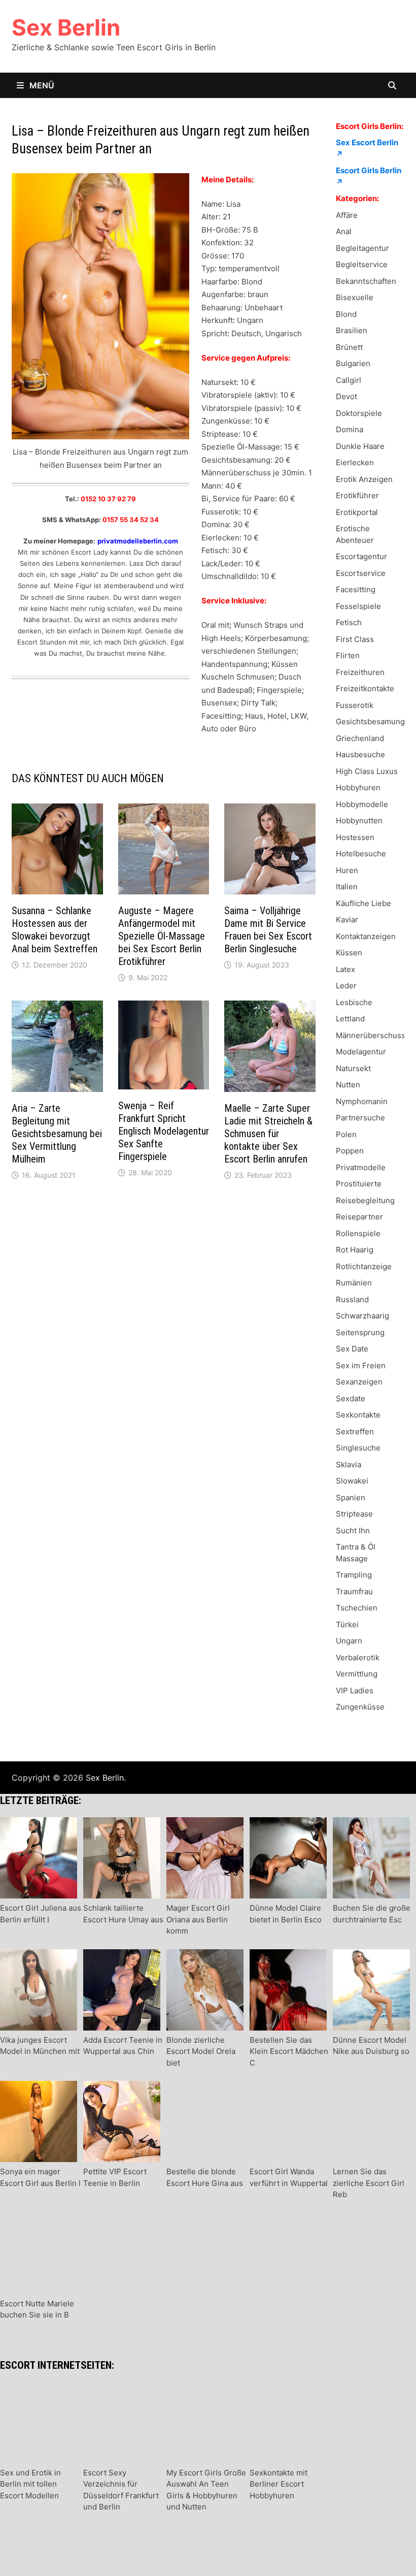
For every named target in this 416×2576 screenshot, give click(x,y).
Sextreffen (355, 1431)
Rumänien (354, 1283)
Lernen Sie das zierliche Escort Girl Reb (369, 2183)
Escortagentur (361, 556)
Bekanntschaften (366, 281)
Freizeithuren (360, 672)
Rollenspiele (358, 1233)
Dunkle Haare (360, 446)
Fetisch (349, 622)
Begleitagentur (362, 248)
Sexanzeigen (359, 1382)
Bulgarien (353, 363)
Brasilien (352, 330)
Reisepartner (359, 1217)
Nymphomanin (362, 1101)
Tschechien (357, 1608)
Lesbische (354, 1002)
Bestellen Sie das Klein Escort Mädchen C (289, 2051)
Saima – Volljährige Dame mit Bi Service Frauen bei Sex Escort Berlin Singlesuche (268, 930)
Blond (346, 314)
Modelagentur (361, 1052)
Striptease (354, 1514)
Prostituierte (359, 1184)
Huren (347, 870)
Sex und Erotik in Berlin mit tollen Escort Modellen (30, 2484)
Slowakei (352, 1481)
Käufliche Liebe (363, 903)
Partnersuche (360, 1118)
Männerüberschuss (371, 1035)
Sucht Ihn (353, 1531)
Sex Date (352, 1349)
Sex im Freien (361, 1365)
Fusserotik (355, 705)
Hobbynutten (359, 820)
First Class (355, 639)
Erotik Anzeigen (364, 479)
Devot (346, 396)
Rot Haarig (355, 1250)
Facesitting (356, 589)
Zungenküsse (360, 1707)
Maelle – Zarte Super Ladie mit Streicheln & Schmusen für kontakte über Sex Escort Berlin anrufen (268, 1134)
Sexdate (351, 1398)
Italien (347, 887)
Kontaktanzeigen (366, 936)
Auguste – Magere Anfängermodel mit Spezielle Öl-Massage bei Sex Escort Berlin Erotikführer (162, 936)
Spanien (351, 1498)
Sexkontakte (358, 1415)
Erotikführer (357, 495)
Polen (346, 1134)
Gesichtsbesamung (370, 721)
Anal (344, 231)
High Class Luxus (367, 771)
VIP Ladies (355, 1690)
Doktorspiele (359, 413)
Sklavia (349, 1464)
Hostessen (355, 837)
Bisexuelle (355, 297)
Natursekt (353, 1068)
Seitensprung (360, 1332)
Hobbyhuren (358, 787)
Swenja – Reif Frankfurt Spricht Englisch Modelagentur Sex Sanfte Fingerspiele (164, 1131)
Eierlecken (355, 462)
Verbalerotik (358, 1657)
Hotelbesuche (361, 854)
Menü (41, 85)
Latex (345, 969)
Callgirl (349, 380)
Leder (346, 986)
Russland (352, 1299)
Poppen (350, 1151)
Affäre (347, 215)
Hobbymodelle (362, 804)
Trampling (354, 1575)
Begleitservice (362, 264)
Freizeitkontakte (365, 688)
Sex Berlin (66, 27)
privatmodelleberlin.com (138, 541)
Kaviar (347, 920)
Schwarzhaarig (362, 1316)
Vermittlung (357, 1674)
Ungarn (349, 1641)
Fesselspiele (358, 606)
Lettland (350, 1019)
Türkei (347, 1624)
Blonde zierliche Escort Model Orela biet (201, 2051)
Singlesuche (358, 1448)
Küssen (349, 953)
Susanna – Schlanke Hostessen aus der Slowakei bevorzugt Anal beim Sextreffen (55, 930)
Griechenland (360, 738)
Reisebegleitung (365, 1200)
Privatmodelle (361, 1167)
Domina (350, 429)
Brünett (349, 347)
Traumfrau (354, 1591)
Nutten (348, 1085)
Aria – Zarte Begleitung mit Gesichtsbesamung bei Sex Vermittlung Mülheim (57, 1134)
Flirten (348, 655)
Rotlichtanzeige (364, 1266)
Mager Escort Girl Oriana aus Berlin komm (198, 1919)
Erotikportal (357, 512)
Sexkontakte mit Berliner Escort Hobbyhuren (279, 2484)
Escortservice (361, 573)
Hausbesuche (360, 754)
